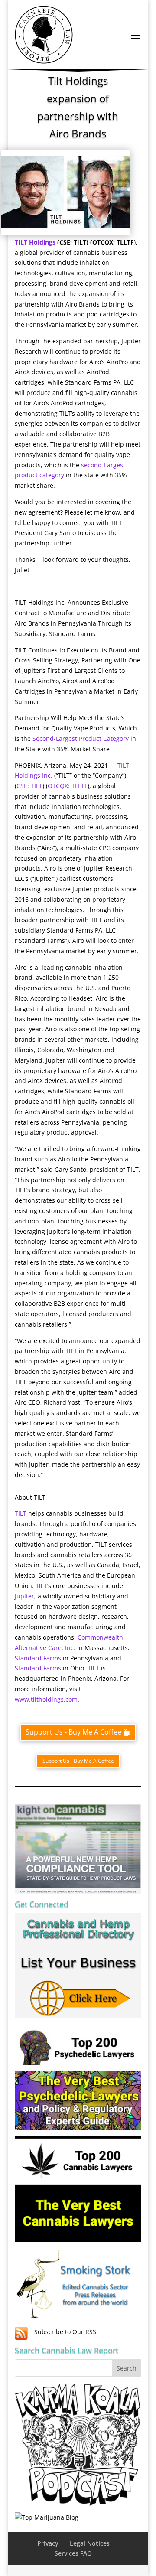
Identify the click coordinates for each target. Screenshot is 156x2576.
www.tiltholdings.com (46, 1699)
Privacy (48, 2543)
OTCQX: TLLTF (68, 786)
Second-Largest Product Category (80, 739)
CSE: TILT (29, 786)
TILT (21, 1513)
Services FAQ (73, 2553)
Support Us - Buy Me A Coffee (73, 1732)
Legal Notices (90, 2543)
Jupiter (24, 1596)
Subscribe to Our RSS (65, 2332)
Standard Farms (39, 1658)
